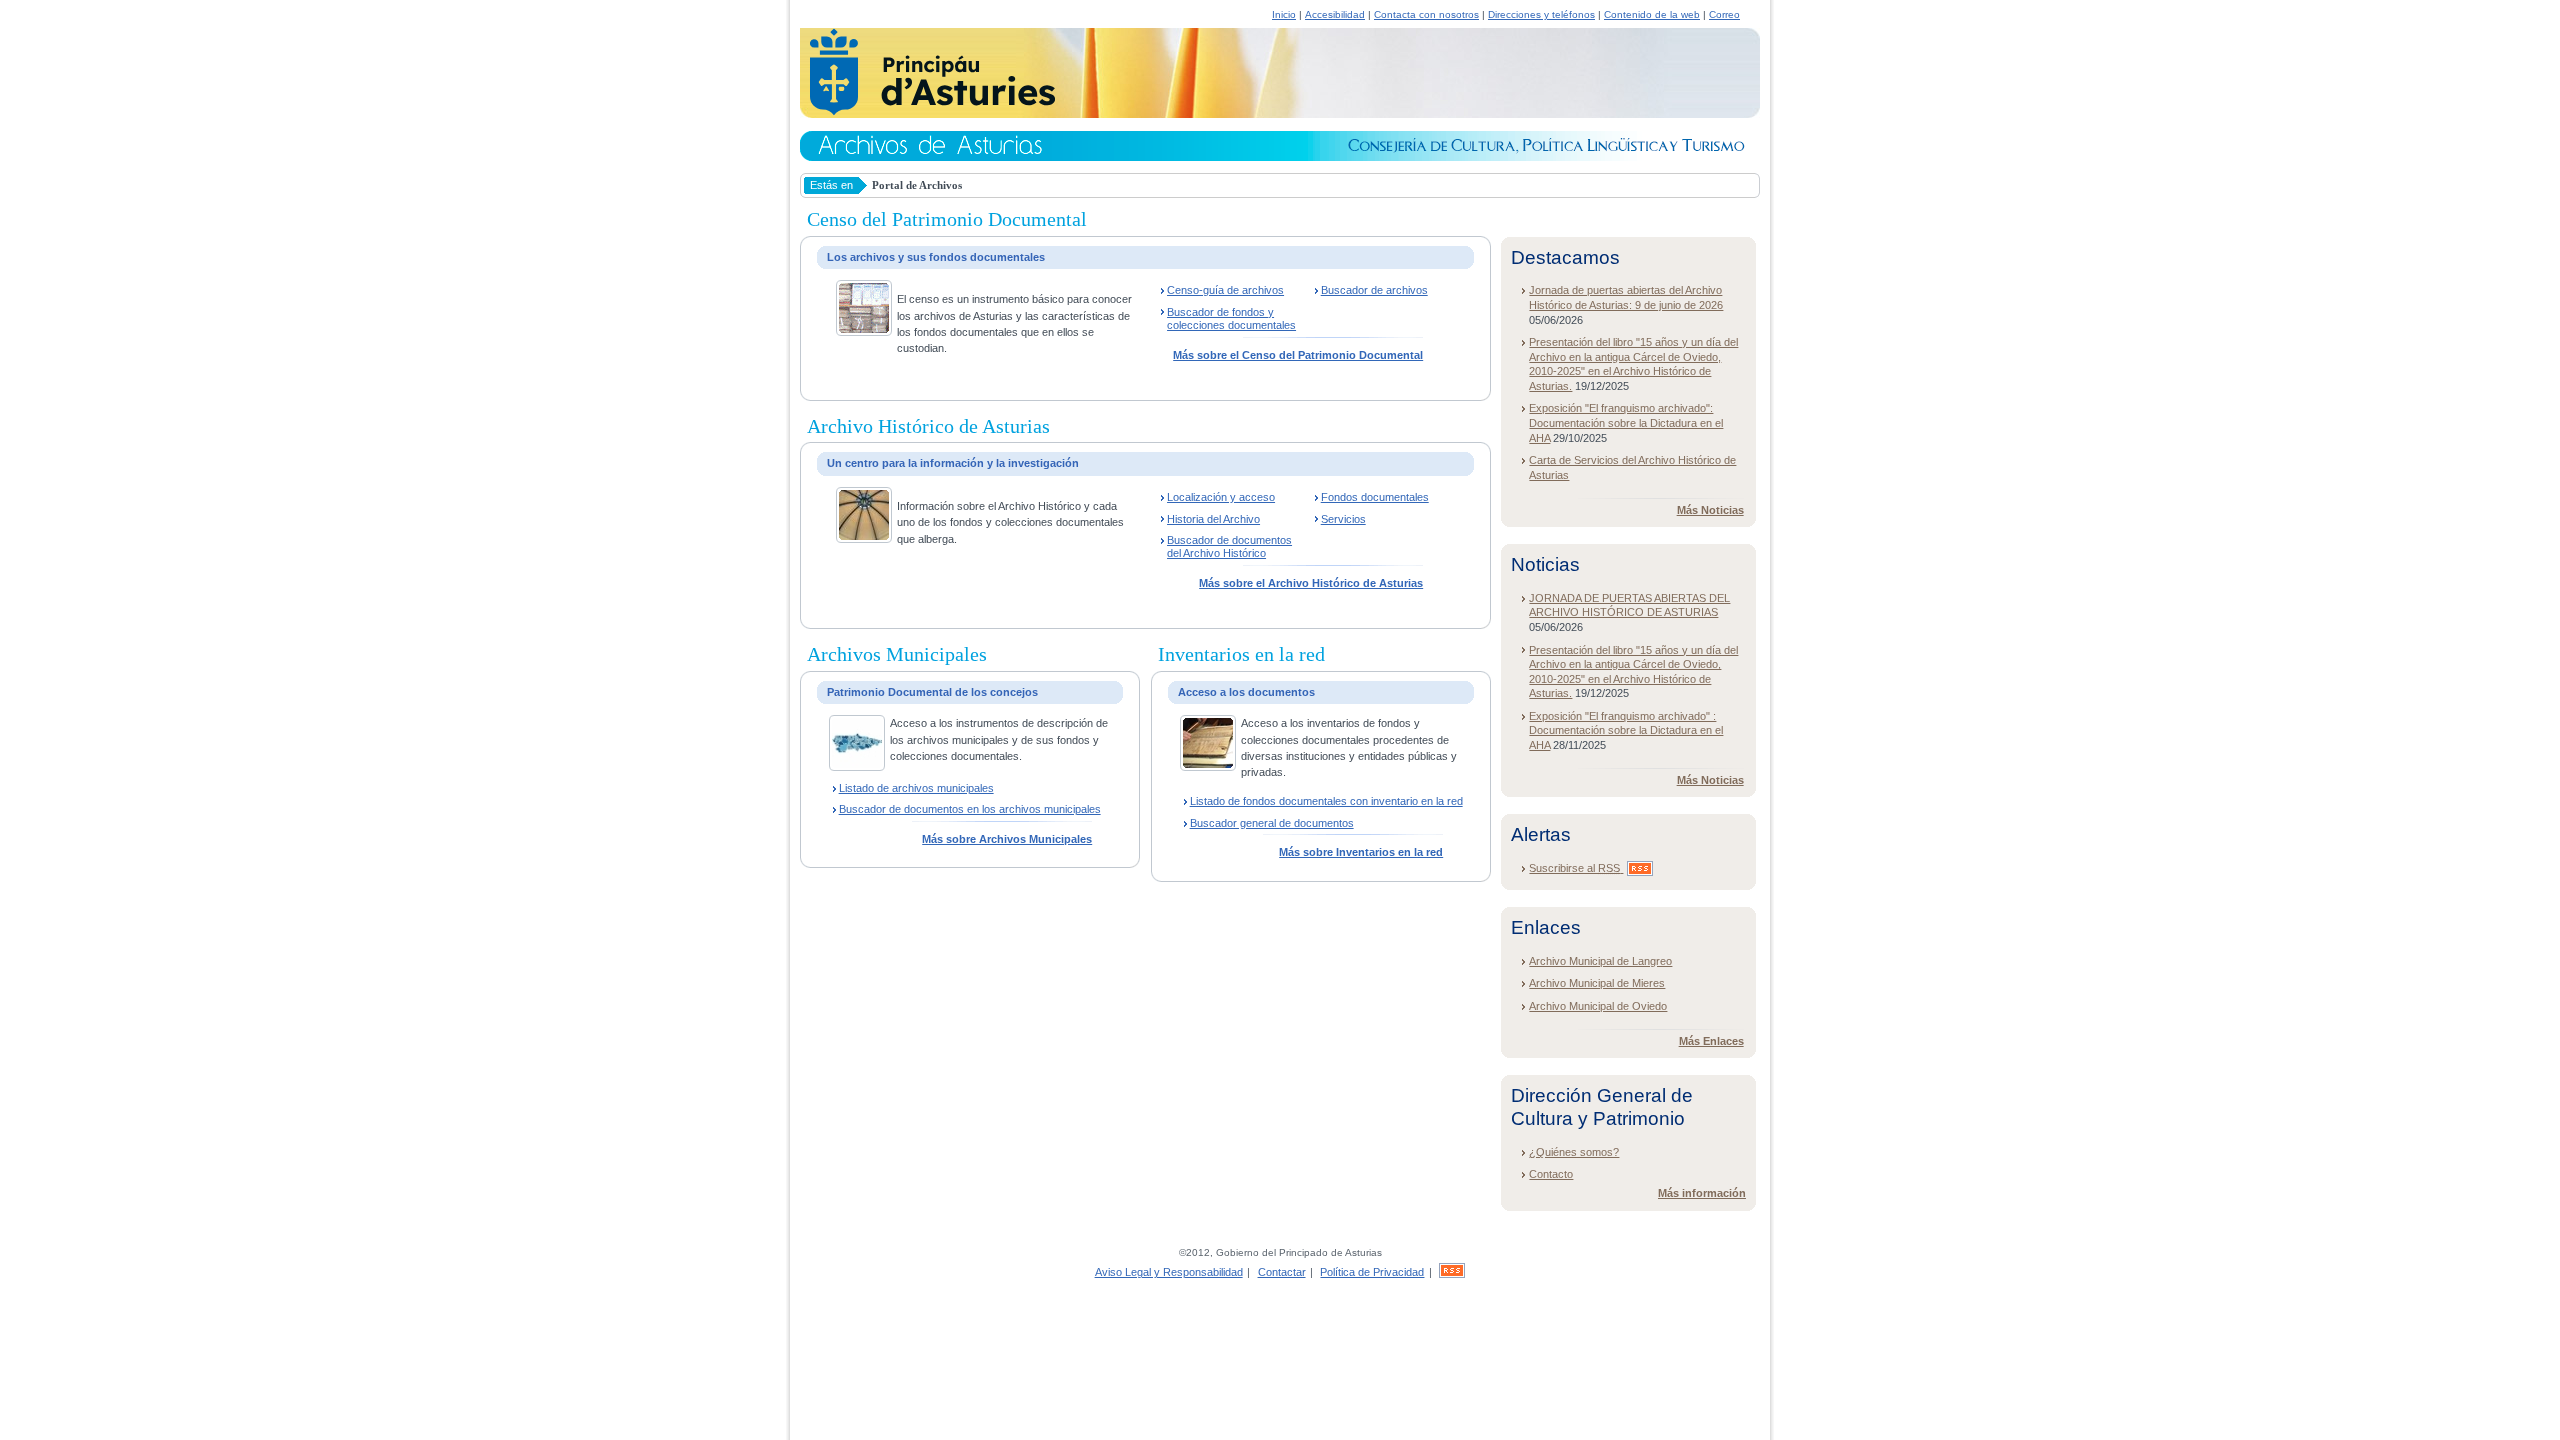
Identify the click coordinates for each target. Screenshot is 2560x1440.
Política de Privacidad (1372, 1272)
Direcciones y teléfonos (1541, 14)
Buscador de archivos (1374, 290)
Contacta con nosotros (1426, 14)
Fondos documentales (1375, 497)
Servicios (1343, 519)
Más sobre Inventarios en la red (1361, 852)
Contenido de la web (1652, 14)
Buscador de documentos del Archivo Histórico (1229, 546)
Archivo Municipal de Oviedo (1598, 1006)
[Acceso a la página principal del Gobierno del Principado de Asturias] (927, 112)
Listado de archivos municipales (916, 788)
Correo (1724, 14)
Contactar (1282, 1272)
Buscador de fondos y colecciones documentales (1231, 318)
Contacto (1551, 1174)
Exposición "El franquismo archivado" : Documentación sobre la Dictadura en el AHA (1626, 730)
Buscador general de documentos (1272, 823)
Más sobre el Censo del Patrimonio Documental (1298, 355)
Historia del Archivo (1213, 519)
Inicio (1284, 14)
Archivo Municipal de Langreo (1600, 961)
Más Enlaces (1711, 1041)
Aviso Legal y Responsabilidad (1169, 1272)
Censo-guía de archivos (1225, 290)
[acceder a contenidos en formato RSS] (1452, 1272)
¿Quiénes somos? (1574, 1152)
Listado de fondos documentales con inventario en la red (1326, 801)
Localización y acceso (1221, 497)
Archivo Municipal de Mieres (1597, 983)
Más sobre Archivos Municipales (1007, 839)
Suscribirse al (1574, 868)
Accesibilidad (1335, 14)
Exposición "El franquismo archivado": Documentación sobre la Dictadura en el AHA (1626, 422)
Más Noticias (1710, 510)
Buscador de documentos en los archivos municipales (970, 809)
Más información (1702, 1193)
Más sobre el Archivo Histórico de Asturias (1311, 583)
